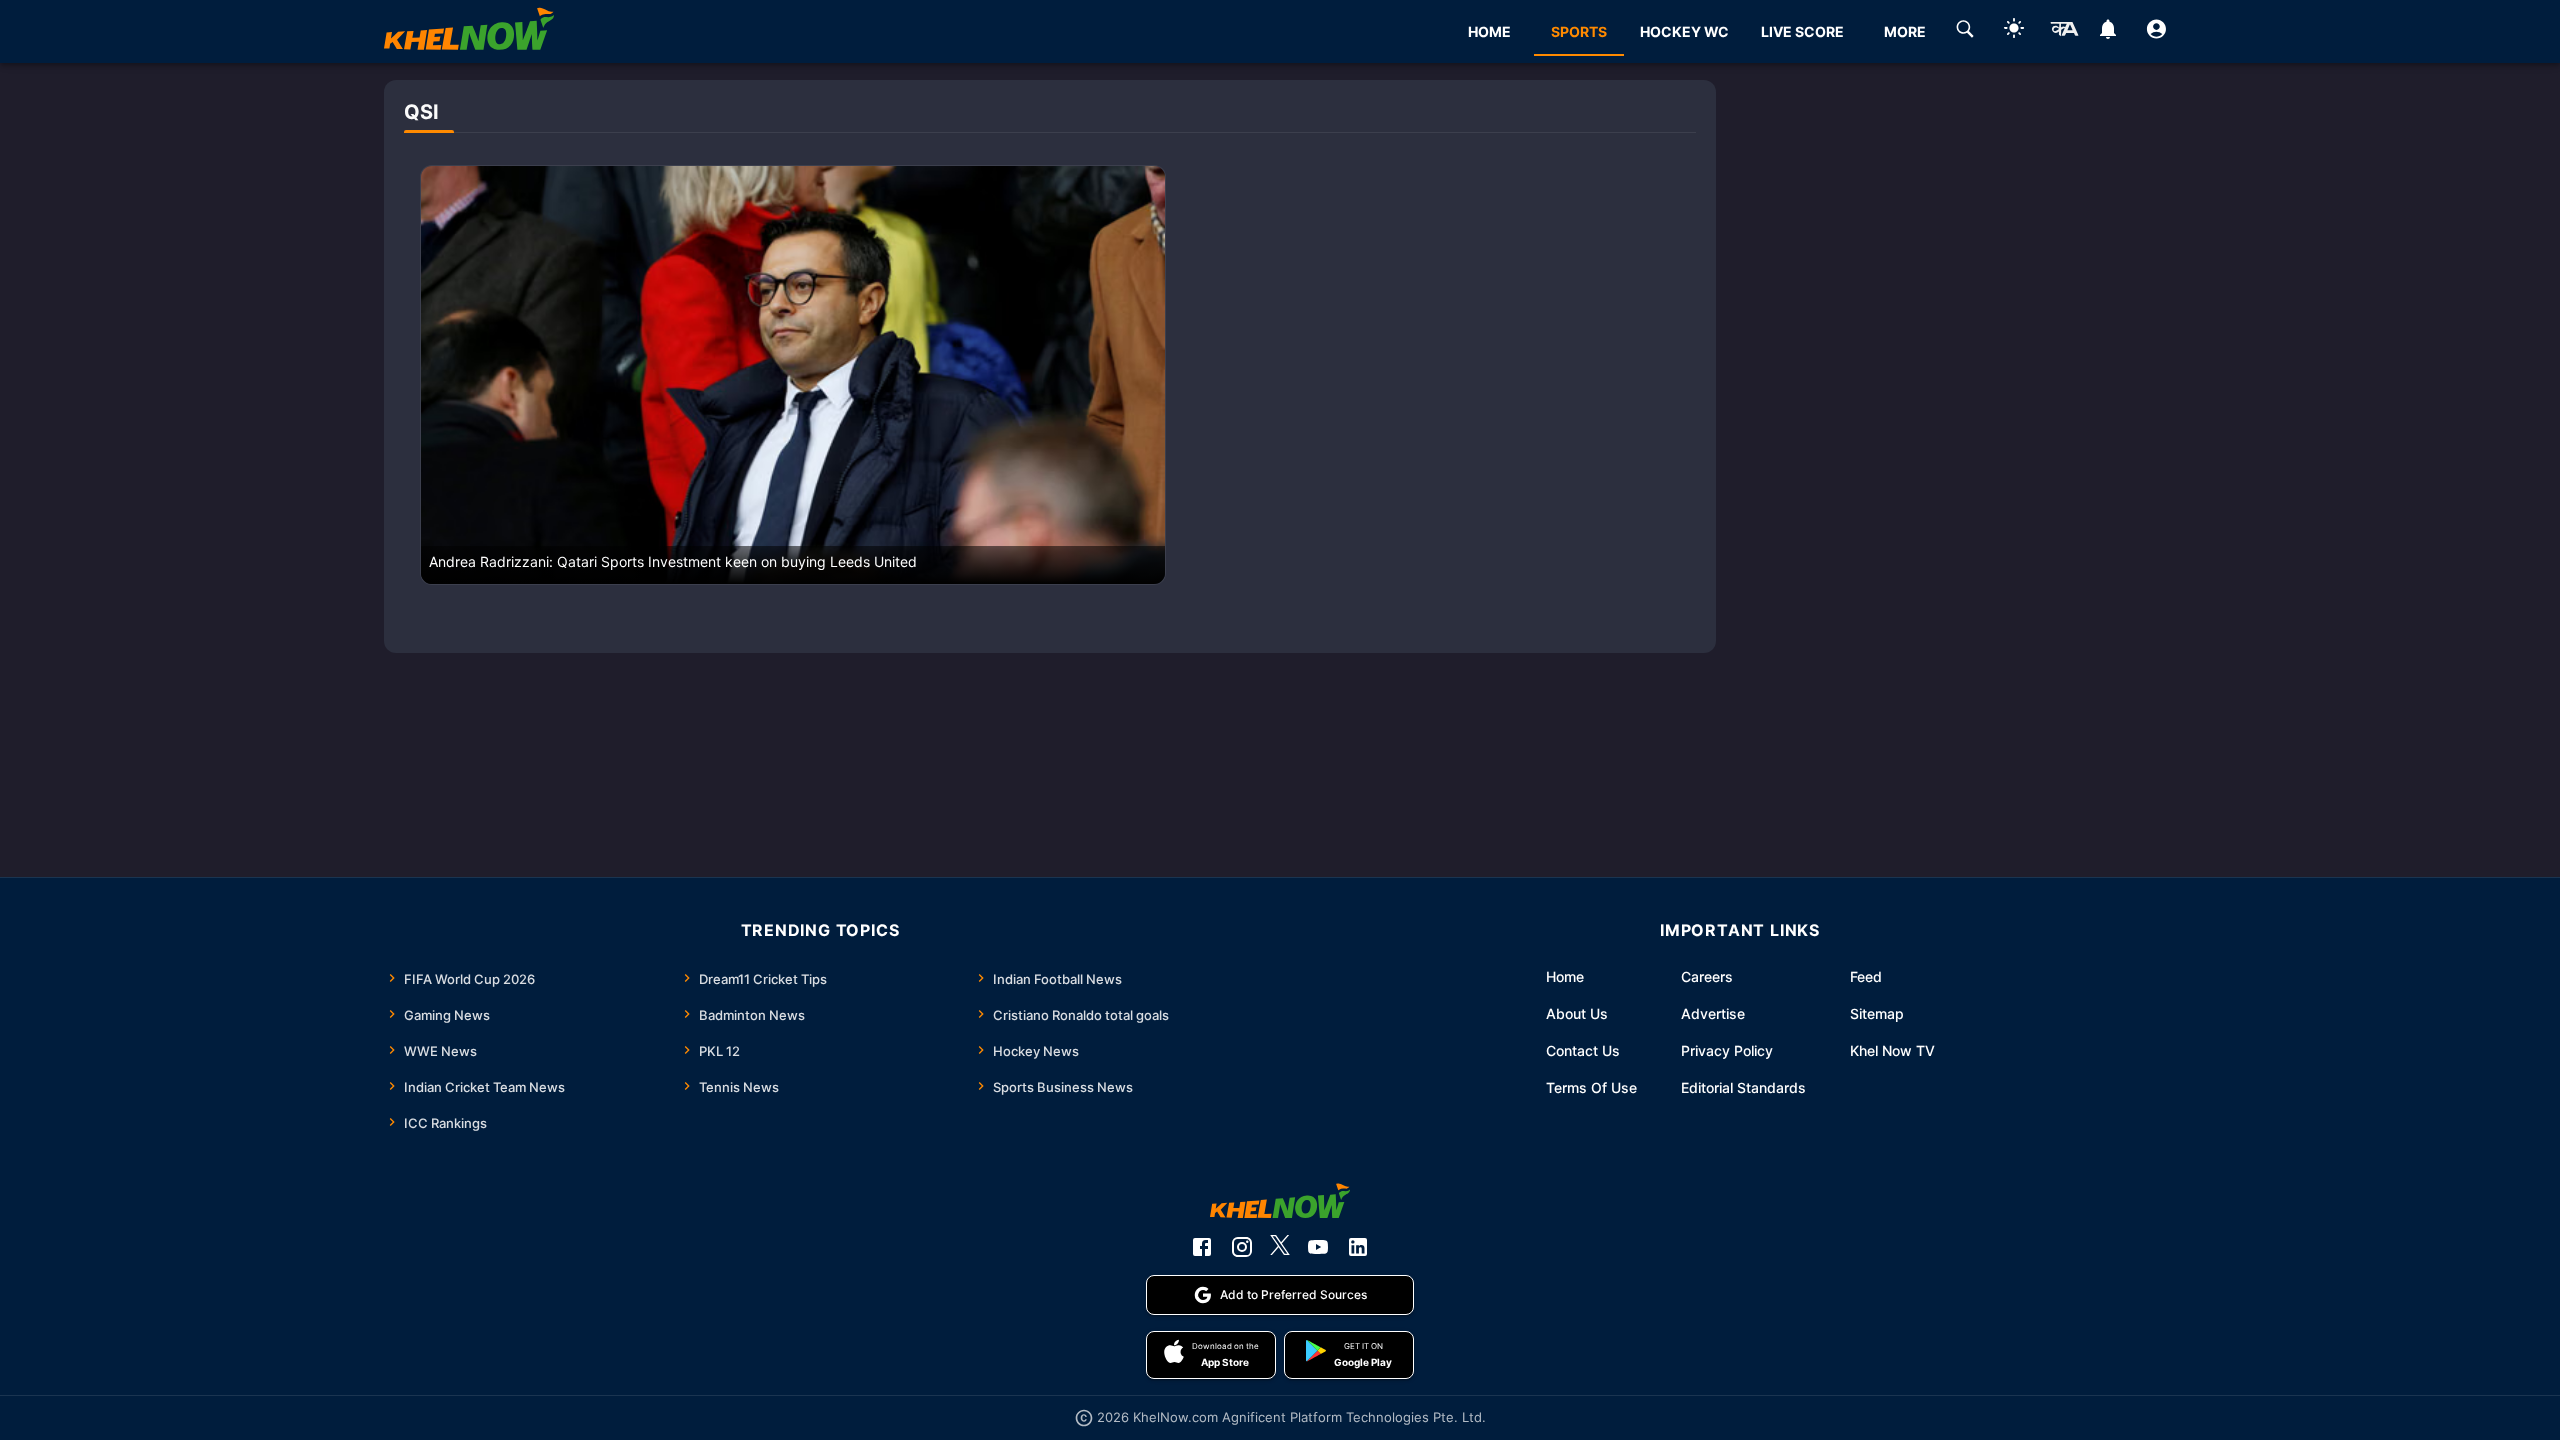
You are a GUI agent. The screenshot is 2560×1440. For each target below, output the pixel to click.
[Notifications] (2107, 32)
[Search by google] (1965, 32)
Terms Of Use (1591, 1087)
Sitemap (1877, 1013)
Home (1565, 976)
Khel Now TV (1892, 1050)
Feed (1866, 976)
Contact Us (1583, 1050)
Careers (1707, 976)
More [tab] (1905, 31)
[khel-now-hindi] (2064, 32)
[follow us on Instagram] (1242, 1247)
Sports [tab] (1579, 31)
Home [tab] (1489, 31)
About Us (1577, 1013)
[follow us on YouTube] (1318, 1247)
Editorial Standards (1743, 1087)
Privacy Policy (1727, 1050)
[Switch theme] (2014, 31)
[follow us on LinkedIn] (1358, 1247)
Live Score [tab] (1802, 31)
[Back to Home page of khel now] (469, 31)
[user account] (2156, 32)
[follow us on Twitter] (1280, 1247)
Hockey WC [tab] (1684, 31)
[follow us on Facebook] (1202, 1247)
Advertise (1713, 1013)
